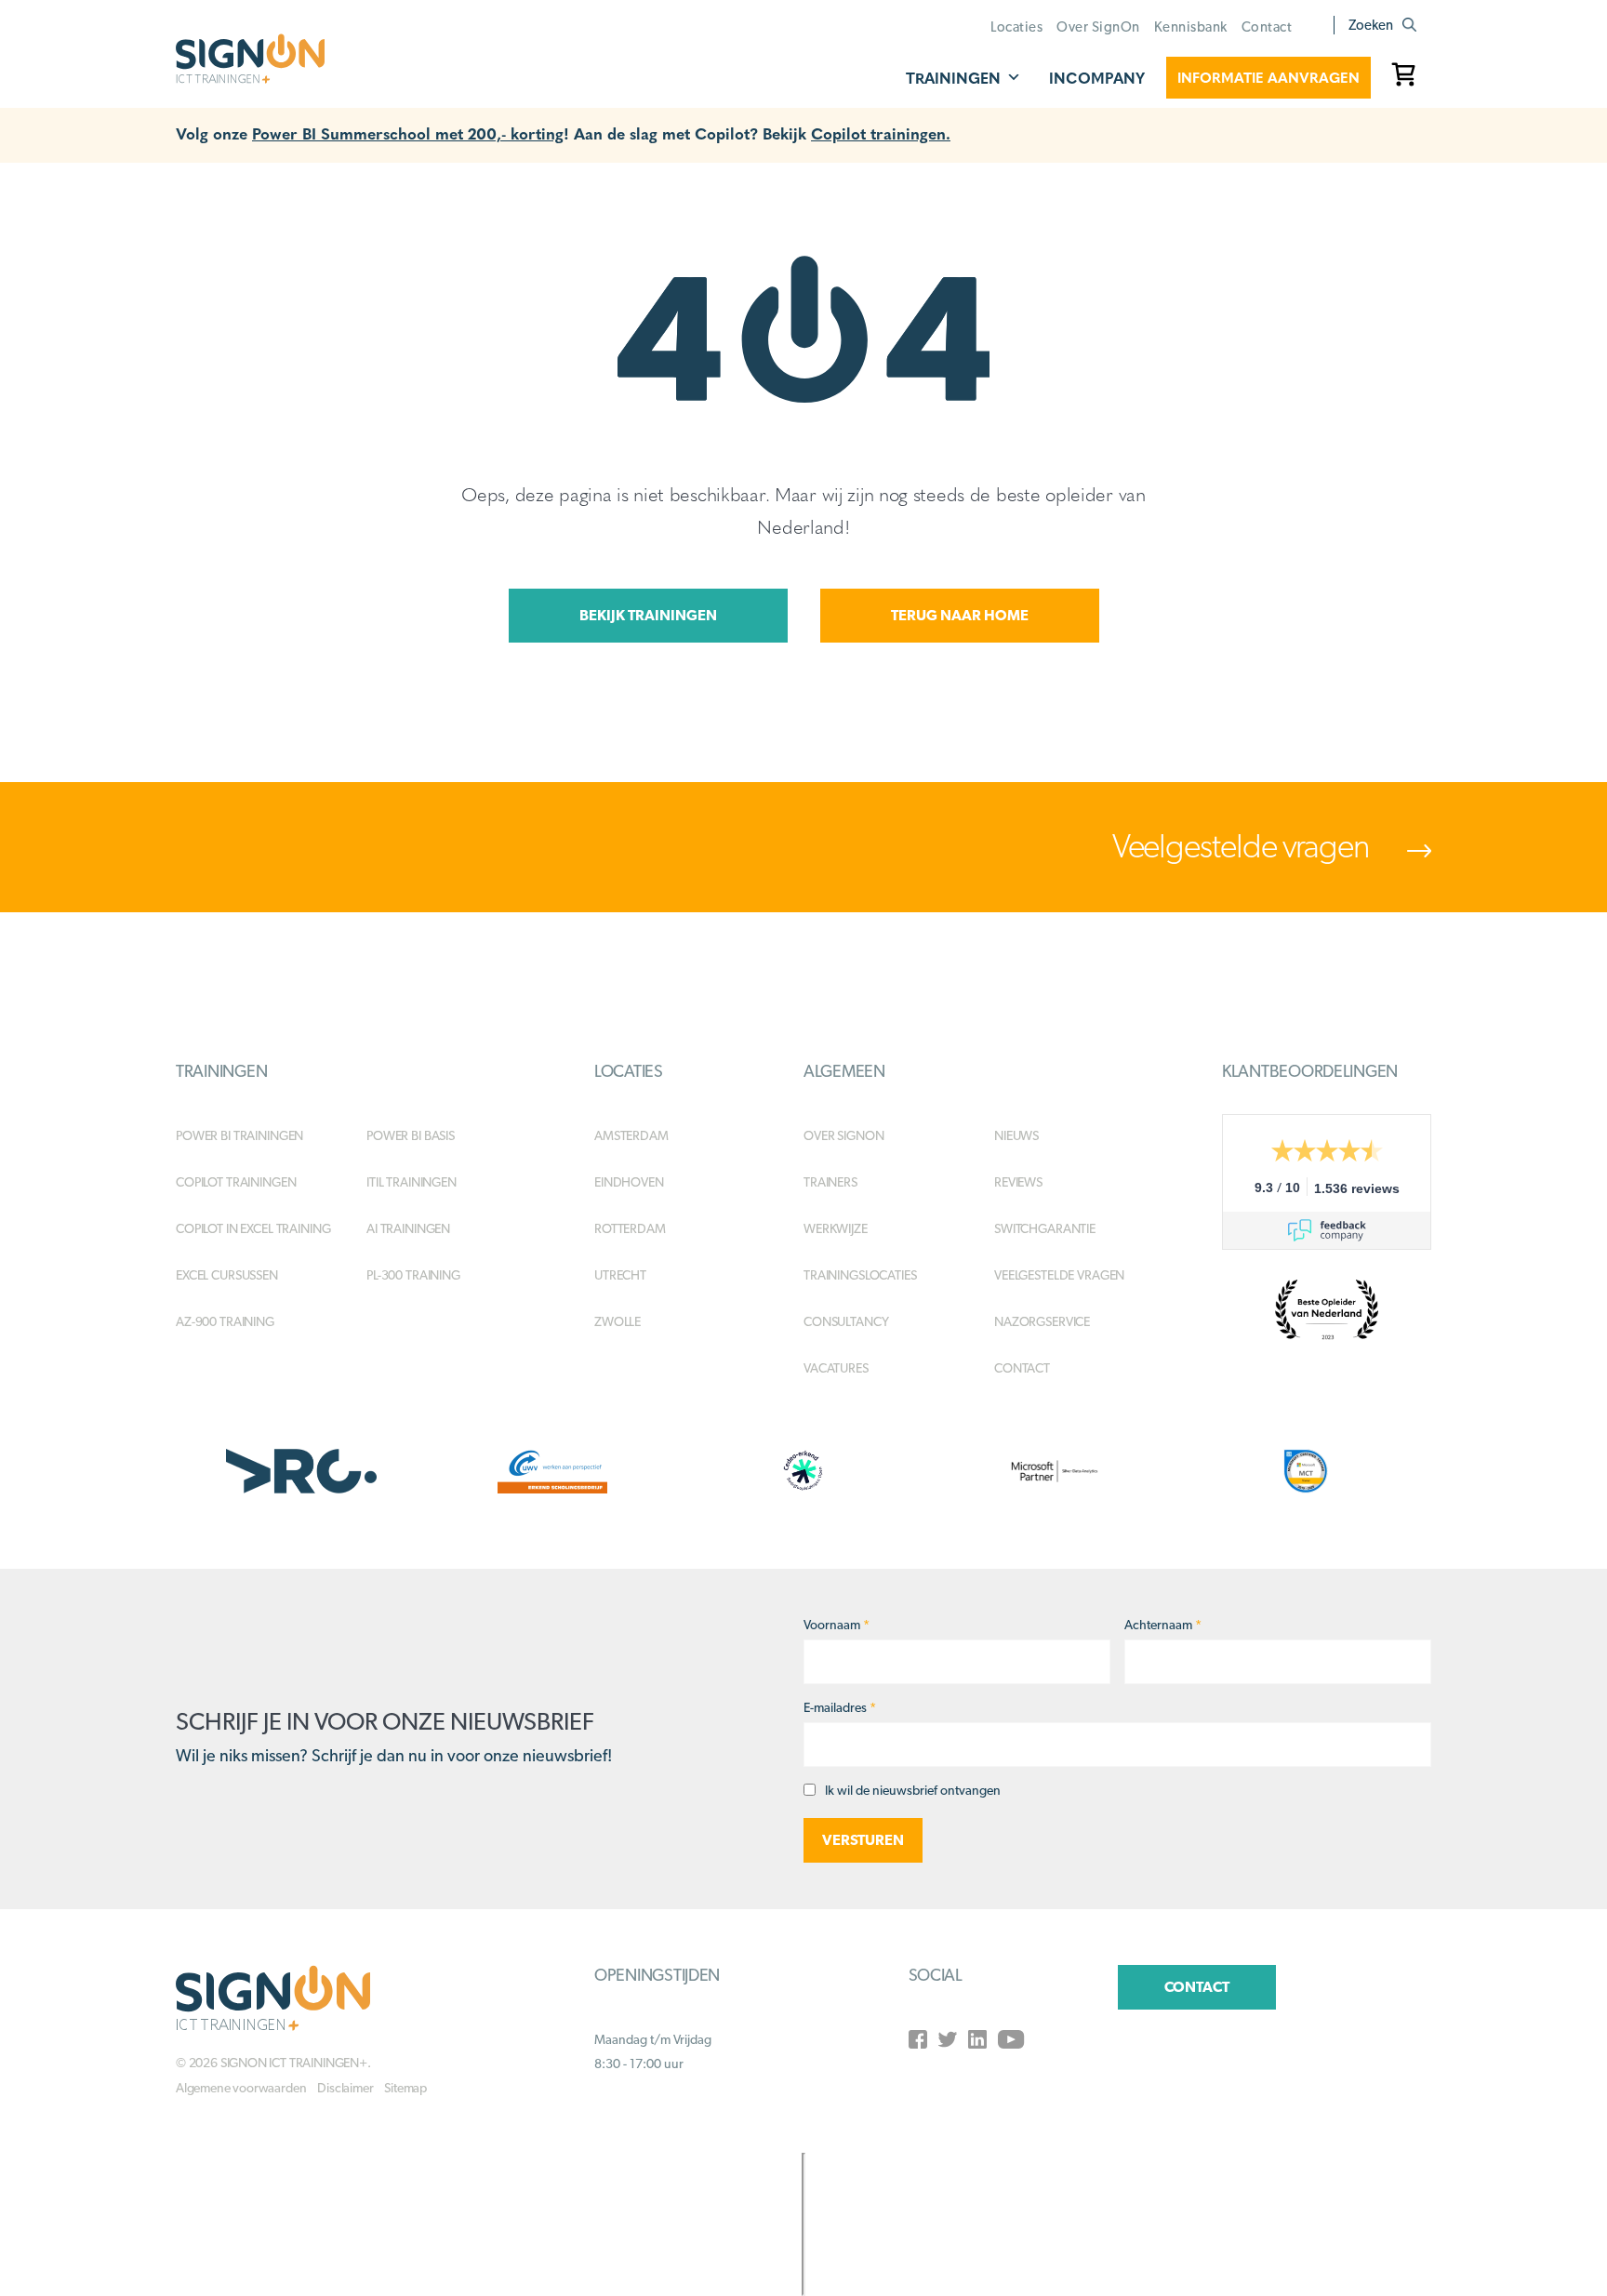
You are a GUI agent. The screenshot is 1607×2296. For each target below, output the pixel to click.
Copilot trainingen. (881, 133)
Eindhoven (629, 1182)
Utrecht (620, 1275)
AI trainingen (408, 1228)
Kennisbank (1191, 27)
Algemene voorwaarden (241, 2088)
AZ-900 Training (225, 1321)
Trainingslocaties (860, 1275)
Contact (1267, 27)
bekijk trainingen (648, 615)
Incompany (1097, 78)
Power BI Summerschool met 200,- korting (408, 133)
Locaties (1016, 27)
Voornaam (837, 1625)
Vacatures (836, 1368)
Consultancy (846, 1321)
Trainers (830, 1182)
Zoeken (1371, 25)
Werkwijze (836, 1228)
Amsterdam (631, 1135)
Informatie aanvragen (1268, 77)
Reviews (1018, 1182)
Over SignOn (1098, 27)
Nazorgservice (1042, 1321)
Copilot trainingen (236, 1182)
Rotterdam (630, 1228)
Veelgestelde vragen (1243, 845)
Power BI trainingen (239, 1135)
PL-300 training (413, 1275)
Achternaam (1163, 1625)
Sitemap (405, 2088)
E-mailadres (840, 1707)
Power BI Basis (411, 1135)
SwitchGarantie (1045, 1228)
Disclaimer (345, 2088)
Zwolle (618, 1321)
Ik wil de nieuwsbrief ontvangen (913, 1790)
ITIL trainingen (412, 1182)
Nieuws (1016, 1135)
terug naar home (960, 615)
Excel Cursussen (227, 1275)
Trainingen (953, 78)
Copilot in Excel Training (253, 1228)
